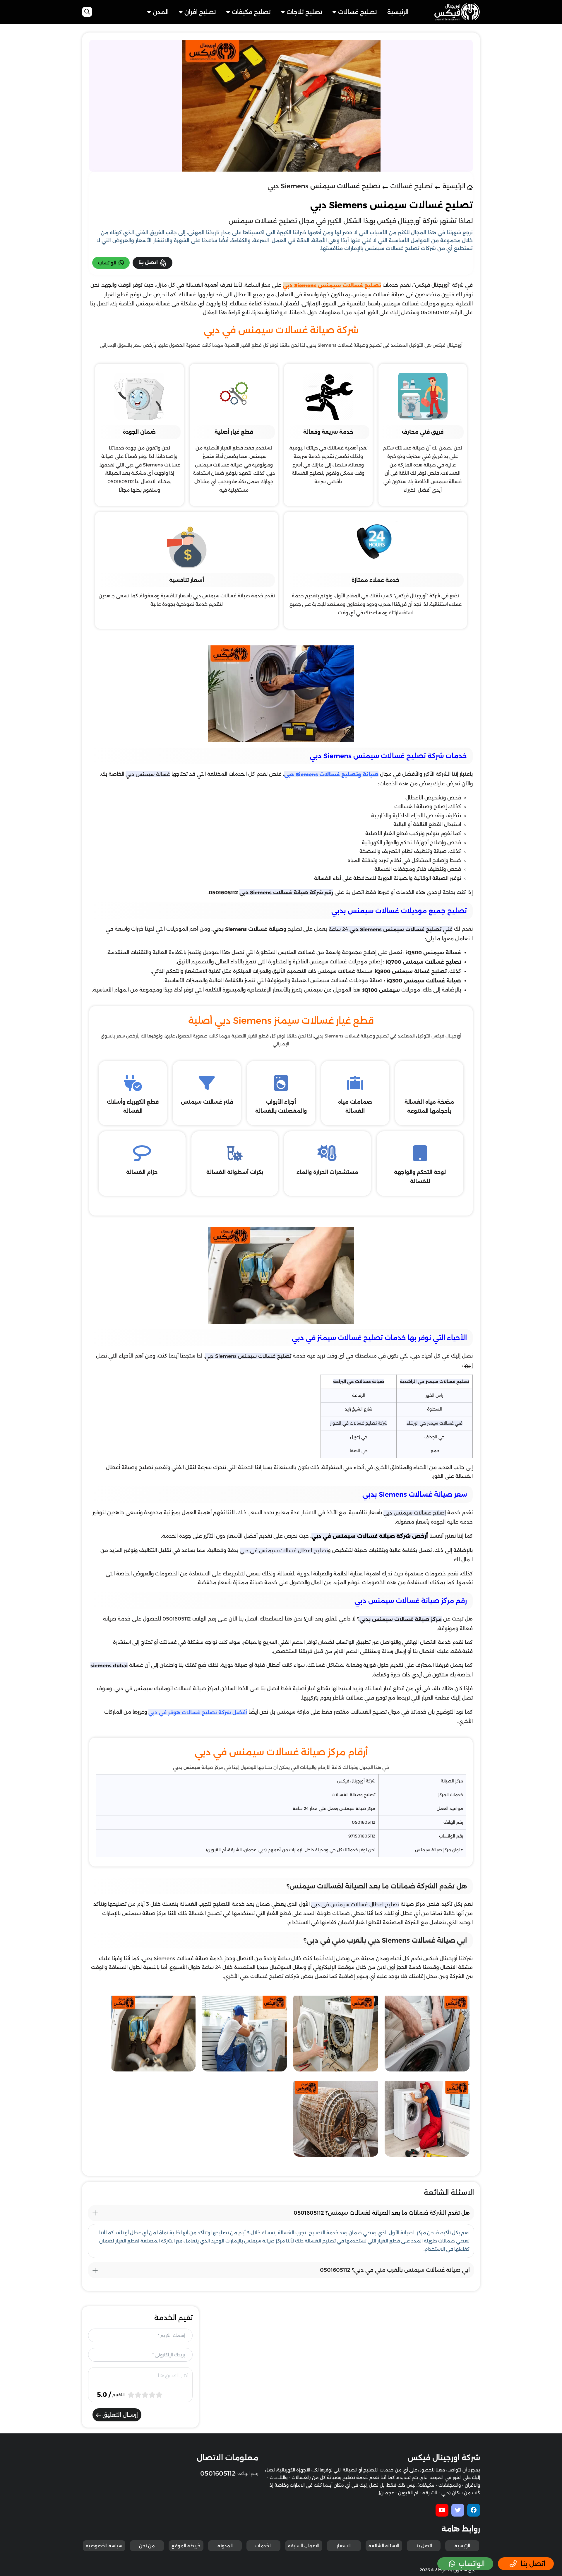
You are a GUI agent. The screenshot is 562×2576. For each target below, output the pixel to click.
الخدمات (263, 2546)
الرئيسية (398, 12)
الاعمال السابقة (304, 2546)
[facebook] (474, 2510)
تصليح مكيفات (251, 12)
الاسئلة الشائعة (384, 2546)
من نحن (147, 2546)
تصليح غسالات (358, 12)
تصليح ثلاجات (304, 12)
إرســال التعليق (119, 2415)
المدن (161, 12)
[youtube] (442, 2510)
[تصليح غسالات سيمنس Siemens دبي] (427, 2035)
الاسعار (344, 2546)
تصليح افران (200, 12)
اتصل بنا (424, 2546)
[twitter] (458, 2510)
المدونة (225, 2546)
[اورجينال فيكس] (457, 11)
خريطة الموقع (186, 2546)
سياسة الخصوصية (104, 2546)
